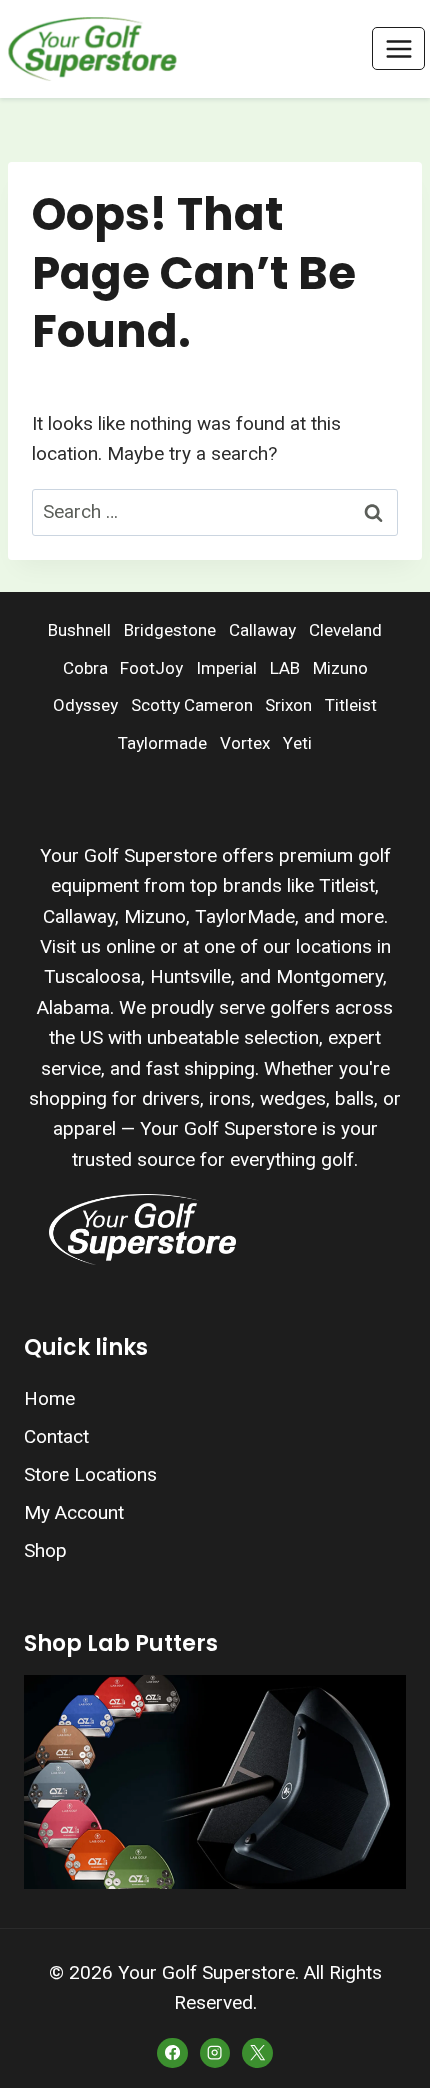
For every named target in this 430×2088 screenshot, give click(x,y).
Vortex (245, 743)
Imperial (226, 668)
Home (49, 1398)
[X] (257, 2053)
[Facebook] (172, 2053)
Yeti (297, 743)
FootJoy (151, 668)
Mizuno (340, 668)
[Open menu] (398, 48)
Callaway (262, 630)
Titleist (351, 705)
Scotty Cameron (192, 705)
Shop (45, 1550)
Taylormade (162, 743)
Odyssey (85, 705)
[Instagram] (215, 2053)
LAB (285, 668)
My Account (74, 1512)
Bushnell (79, 630)
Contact (56, 1436)
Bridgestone (170, 630)
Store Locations (90, 1474)
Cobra (85, 668)
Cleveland (345, 630)
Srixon (288, 705)
